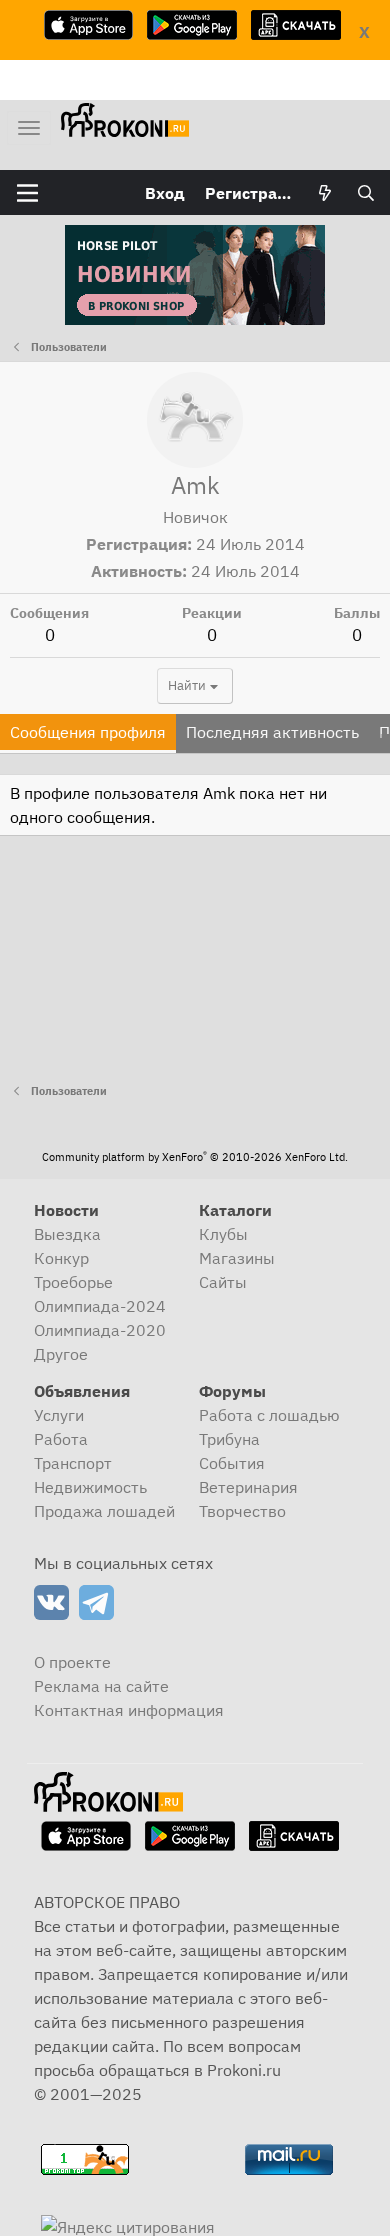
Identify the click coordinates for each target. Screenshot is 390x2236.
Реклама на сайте (101, 1686)
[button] (27, 193)
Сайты (223, 1282)
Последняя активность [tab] (272, 732)
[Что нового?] (325, 193)
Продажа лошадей (104, 1511)
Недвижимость (90, 1487)
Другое (61, 1354)
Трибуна (229, 1439)
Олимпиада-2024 (100, 1306)
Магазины (237, 1258)
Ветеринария (248, 1487)
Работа (61, 1439)
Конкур (61, 1258)
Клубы (223, 1234)
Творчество (242, 1511)
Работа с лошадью (269, 1415)
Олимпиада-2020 (100, 1330)
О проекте (72, 1662)
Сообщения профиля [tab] (88, 732)
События (232, 1463)
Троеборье (73, 1282)
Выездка (67, 1234)
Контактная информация (129, 1710)
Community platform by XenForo (195, 1157)
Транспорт (73, 1463)
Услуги (59, 1415)
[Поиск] (365, 193)
